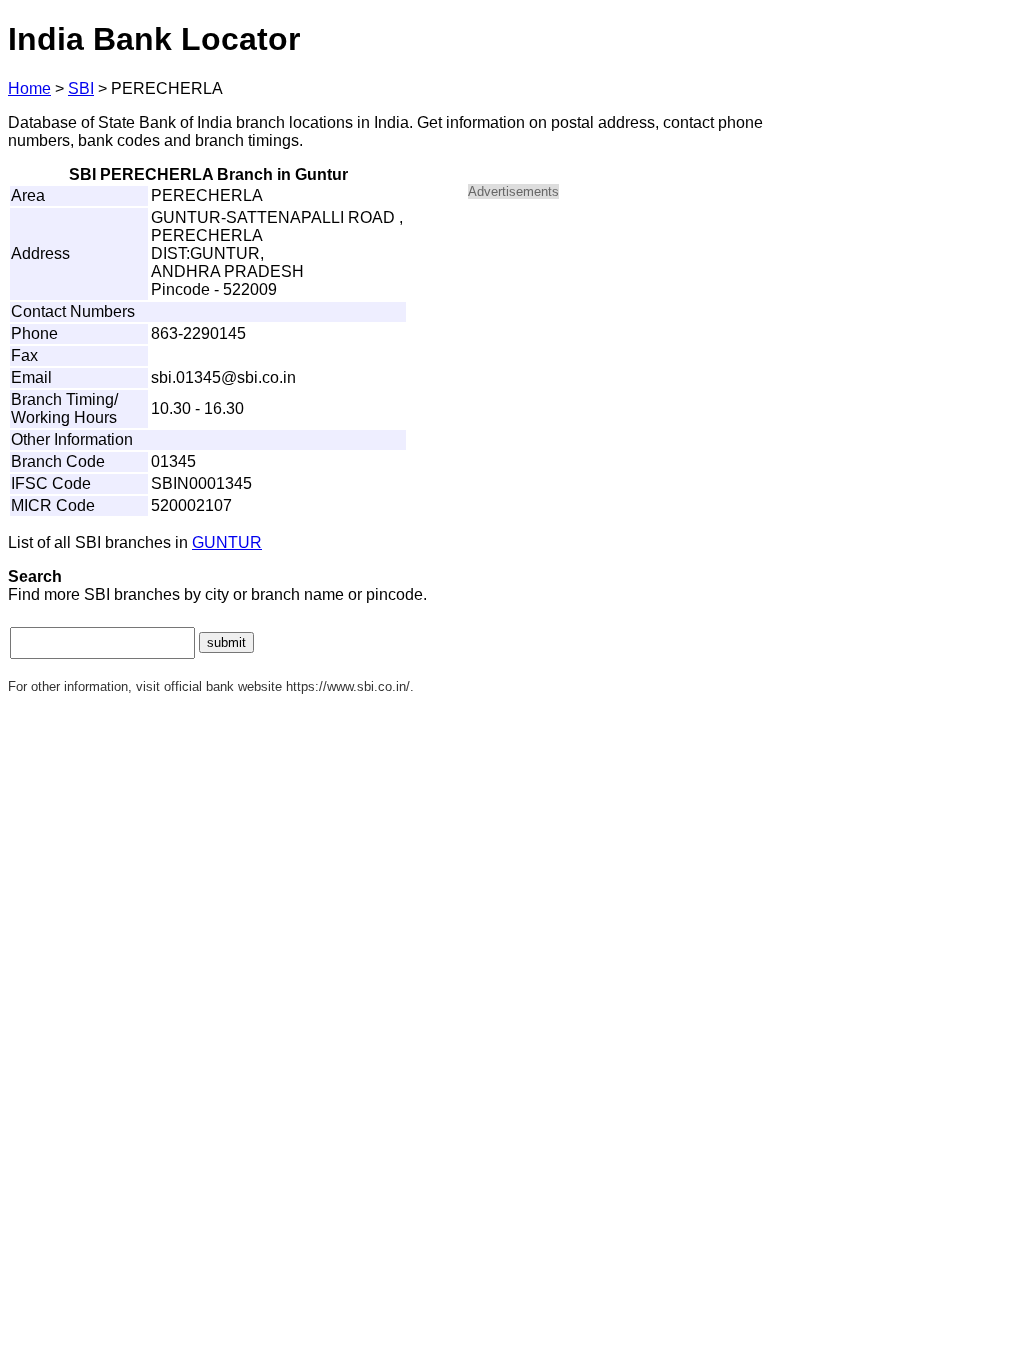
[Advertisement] (638, 356)
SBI (81, 88)
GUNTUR (227, 542)
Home (29, 88)
